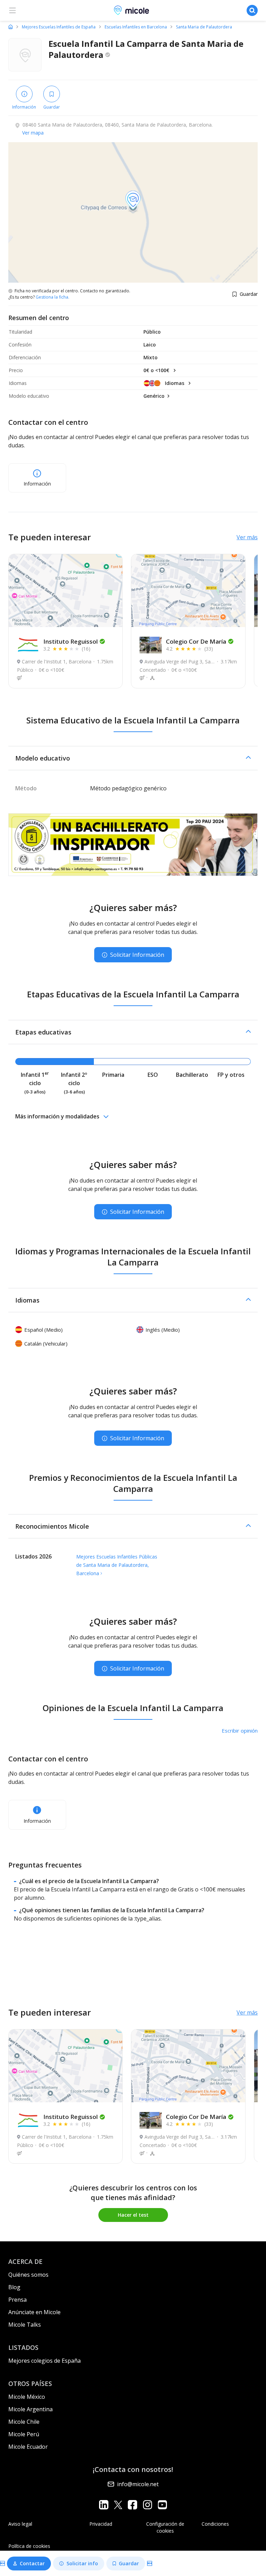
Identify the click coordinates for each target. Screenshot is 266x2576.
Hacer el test (133, 2215)
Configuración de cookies (165, 2527)
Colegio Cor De (196, 641)
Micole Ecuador (28, 2447)
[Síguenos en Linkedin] (104, 2504)
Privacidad (101, 2524)
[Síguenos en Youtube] (162, 2504)
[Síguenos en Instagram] (147, 2504)
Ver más (247, 537)
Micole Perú (24, 2434)
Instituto (70, 641)
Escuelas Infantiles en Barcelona (136, 27)
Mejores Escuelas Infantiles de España (59, 27)
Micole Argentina (30, 2409)
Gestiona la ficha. (52, 297)
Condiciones (215, 2524)
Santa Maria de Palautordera (204, 27)
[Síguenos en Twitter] (118, 2504)
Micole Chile (24, 2422)
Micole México (27, 2397)
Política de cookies (29, 2546)
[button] (133, 758)
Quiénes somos (28, 2275)
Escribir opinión (240, 1731)
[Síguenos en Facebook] (132, 2504)
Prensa (17, 2300)
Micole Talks (25, 2325)
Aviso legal (20, 2524)
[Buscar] (252, 10)
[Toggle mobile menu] (12, 10)
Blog (14, 2287)
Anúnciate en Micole (34, 2312)
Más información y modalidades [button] (57, 1116)
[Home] (11, 27)
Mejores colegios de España (45, 2361)
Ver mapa (33, 133)
